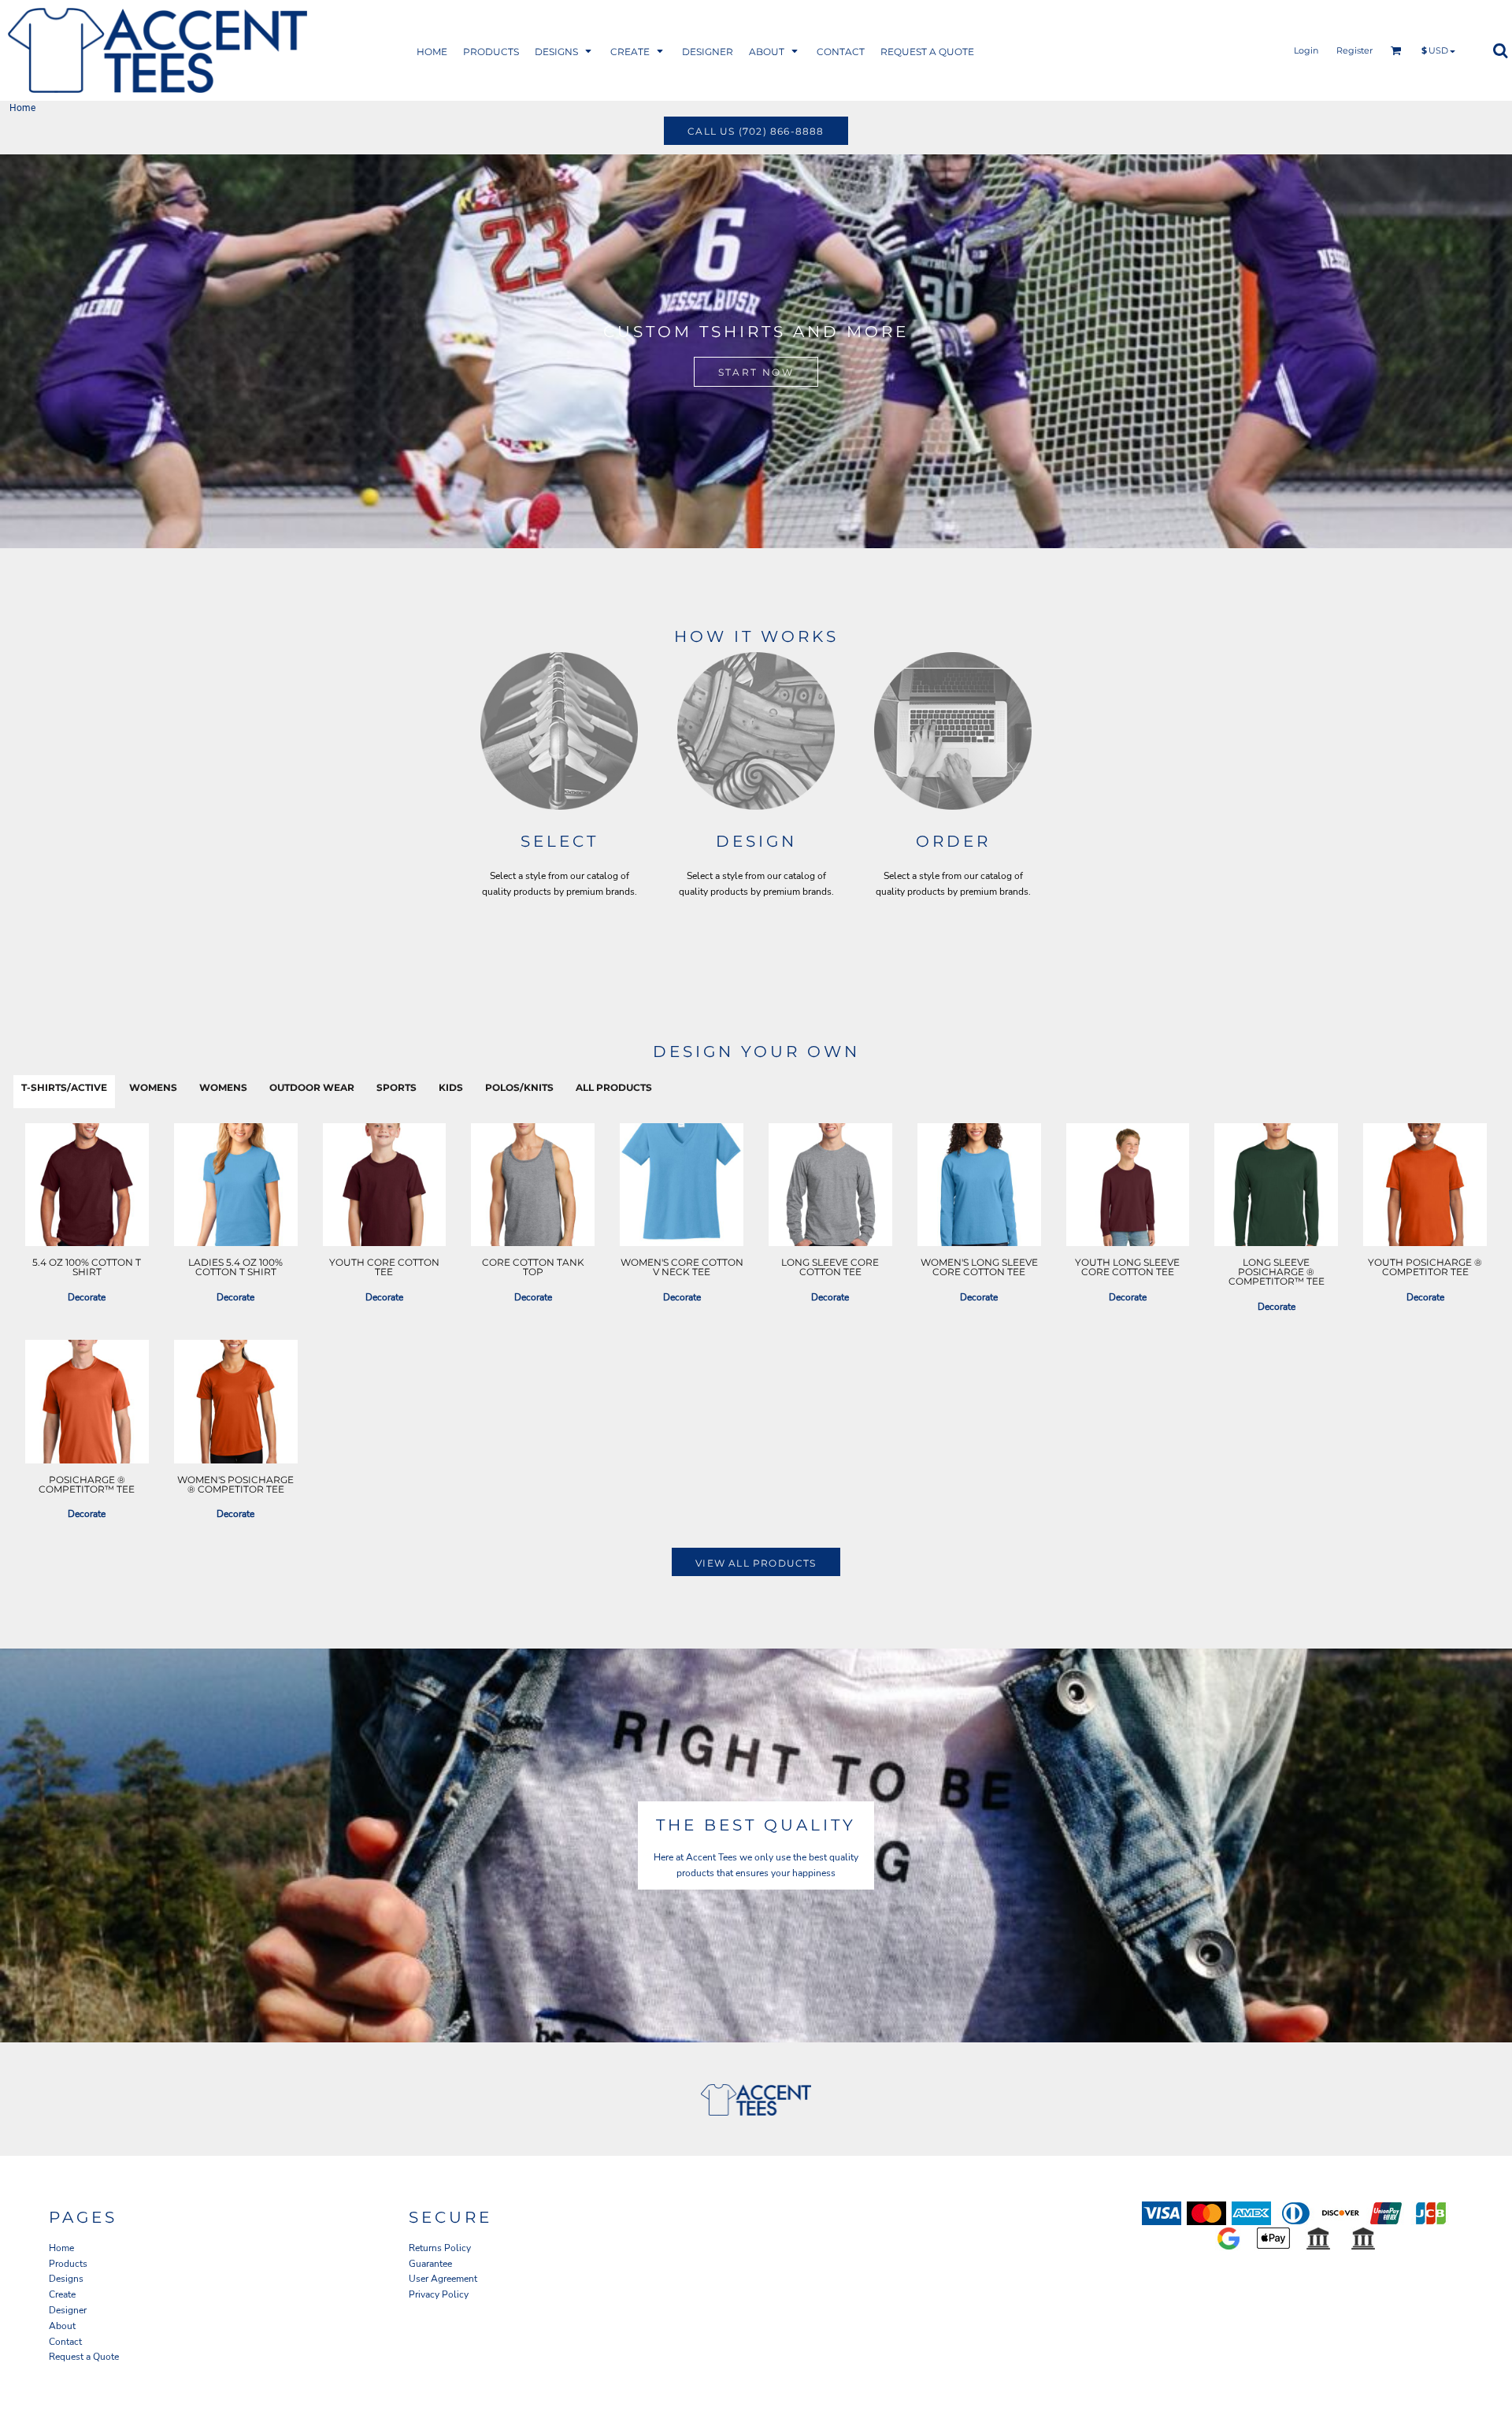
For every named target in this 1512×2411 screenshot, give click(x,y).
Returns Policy (440, 2248)
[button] (491, 51)
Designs (66, 2279)
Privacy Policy (439, 2294)
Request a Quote (84, 2357)
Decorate (87, 1297)
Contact (65, 2342)
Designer (68, 2310)
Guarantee (430, 2264)
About (62, 2326)
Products (68, 2264)
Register (1354, 50)
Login (1306, 50)
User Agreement (443, 2279)
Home (61, 2248)
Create (62, 2294)
